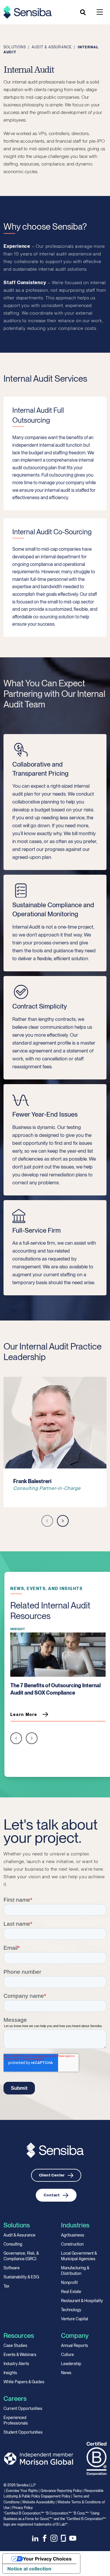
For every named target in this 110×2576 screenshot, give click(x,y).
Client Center (52, 2175)
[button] (47, 1522)
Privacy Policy (23, 2508)
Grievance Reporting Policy (61, 2491)
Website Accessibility (39, 2502)
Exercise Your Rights (22, 2491)
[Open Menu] (100, 12)
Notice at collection (29, 2569)
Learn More (24, 1715)
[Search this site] (83, 12)
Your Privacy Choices (47, 2559)
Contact (52, 2195)
